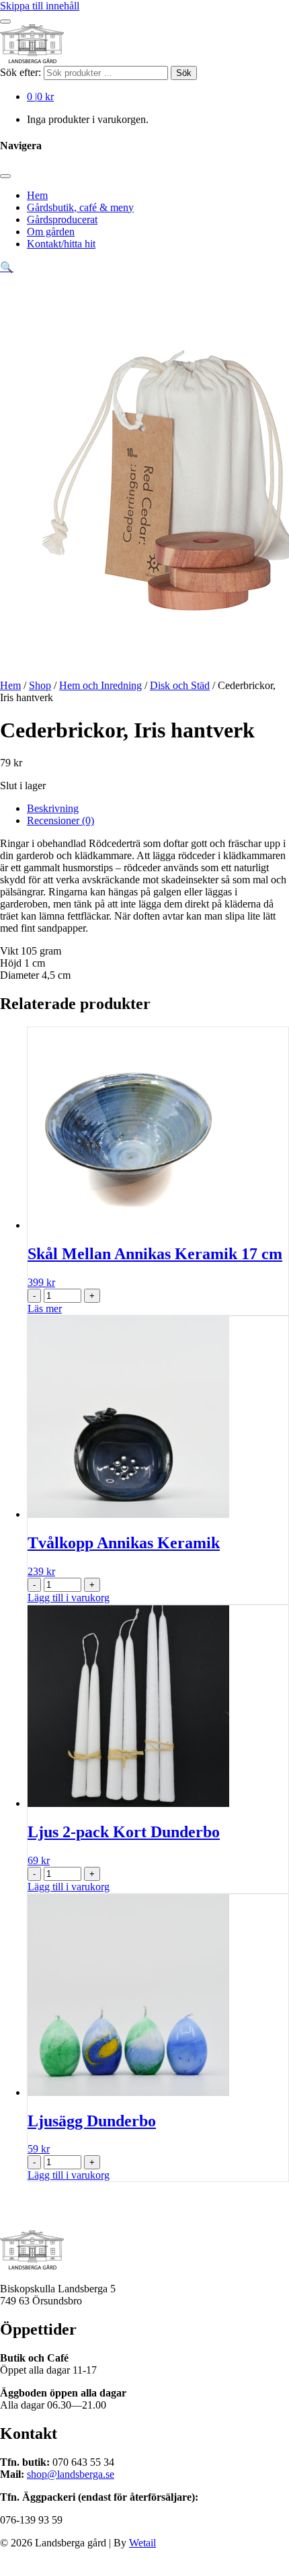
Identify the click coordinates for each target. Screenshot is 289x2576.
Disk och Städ (180, 685)
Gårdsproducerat (62, 219)
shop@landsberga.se (71, 2474)
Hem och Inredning (100, 685)
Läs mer (45, 1309)
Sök (184, 73)
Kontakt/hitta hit (61, 244)
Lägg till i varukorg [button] (69, 1598)
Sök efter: (20, 72)
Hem (37, 195)
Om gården (51, 232)
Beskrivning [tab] (53, 808)
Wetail (142, 2543)
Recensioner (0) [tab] (60, 820)
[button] (7, 267)
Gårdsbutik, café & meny (80, 207)
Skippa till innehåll (40, 6)
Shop (40, 685)
